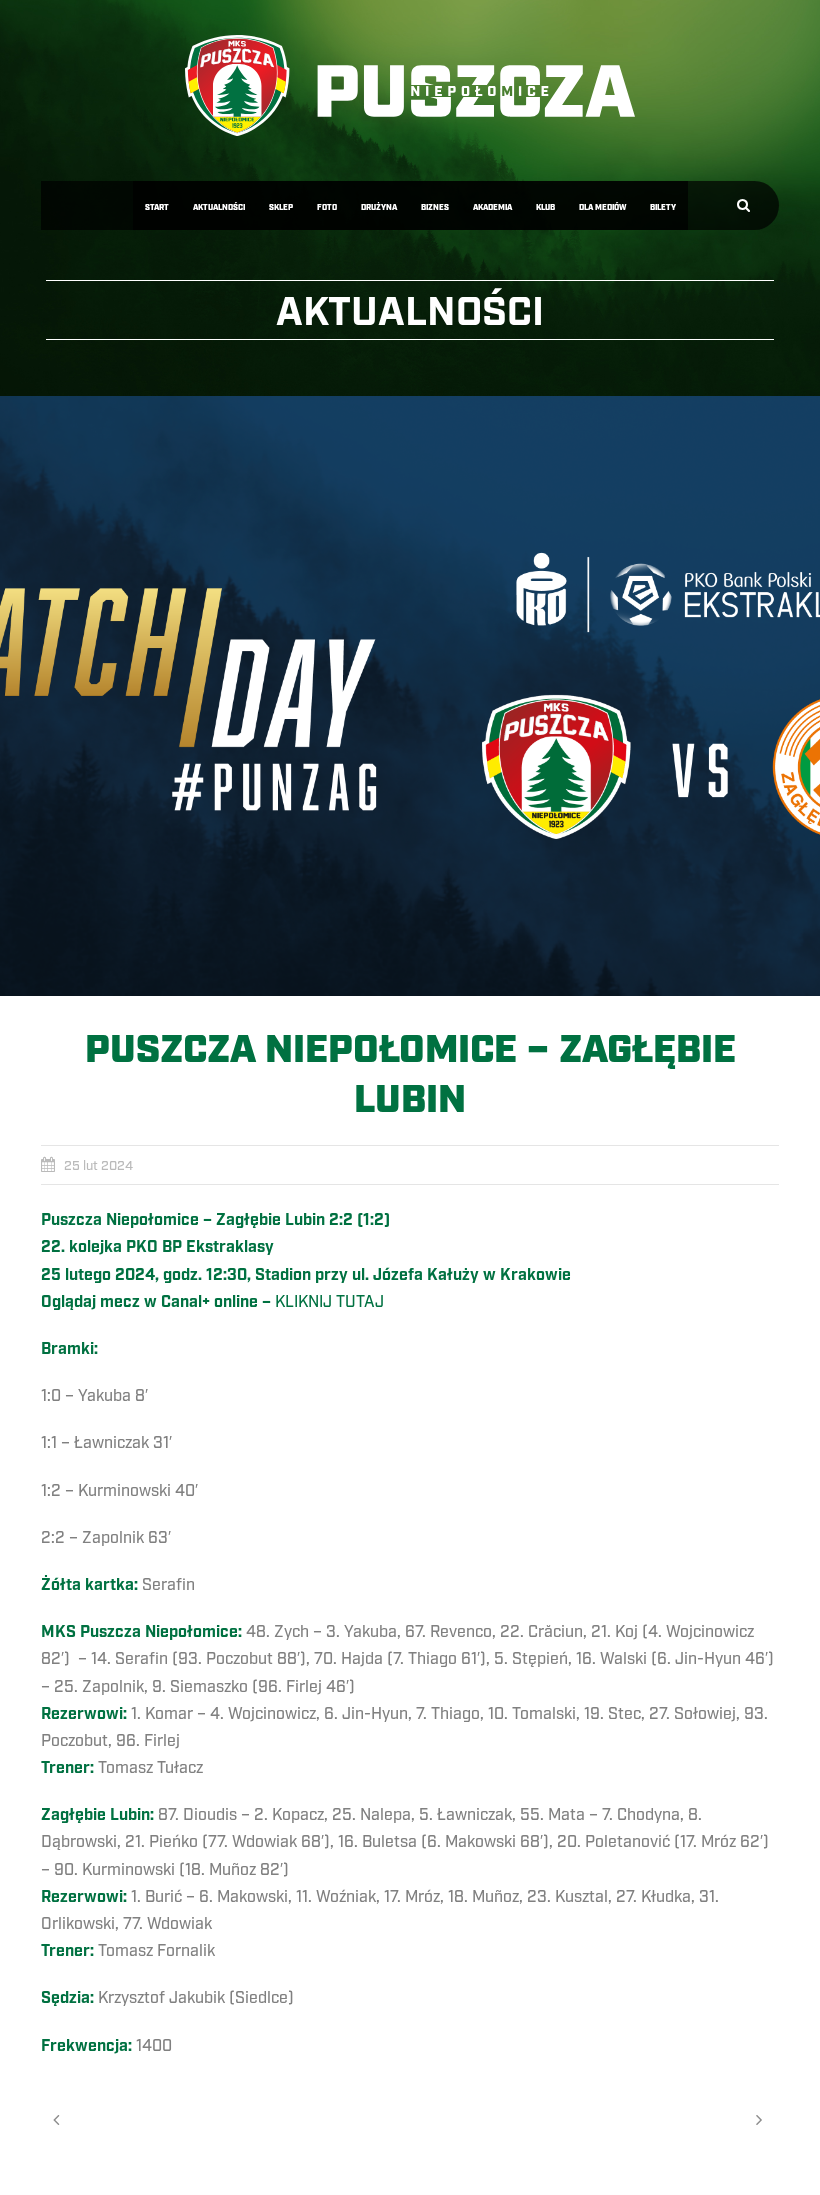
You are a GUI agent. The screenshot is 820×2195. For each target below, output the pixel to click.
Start (157, 207)
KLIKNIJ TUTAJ (329, 1302)
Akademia (492, 207)
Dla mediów (602, 207)
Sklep (281, 207)
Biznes (435, 207)
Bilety (663, 207)
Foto (327, 207)
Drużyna (379, 207)
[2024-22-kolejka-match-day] (410, 696)
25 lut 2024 (98, 1166)
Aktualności (219, 207)
